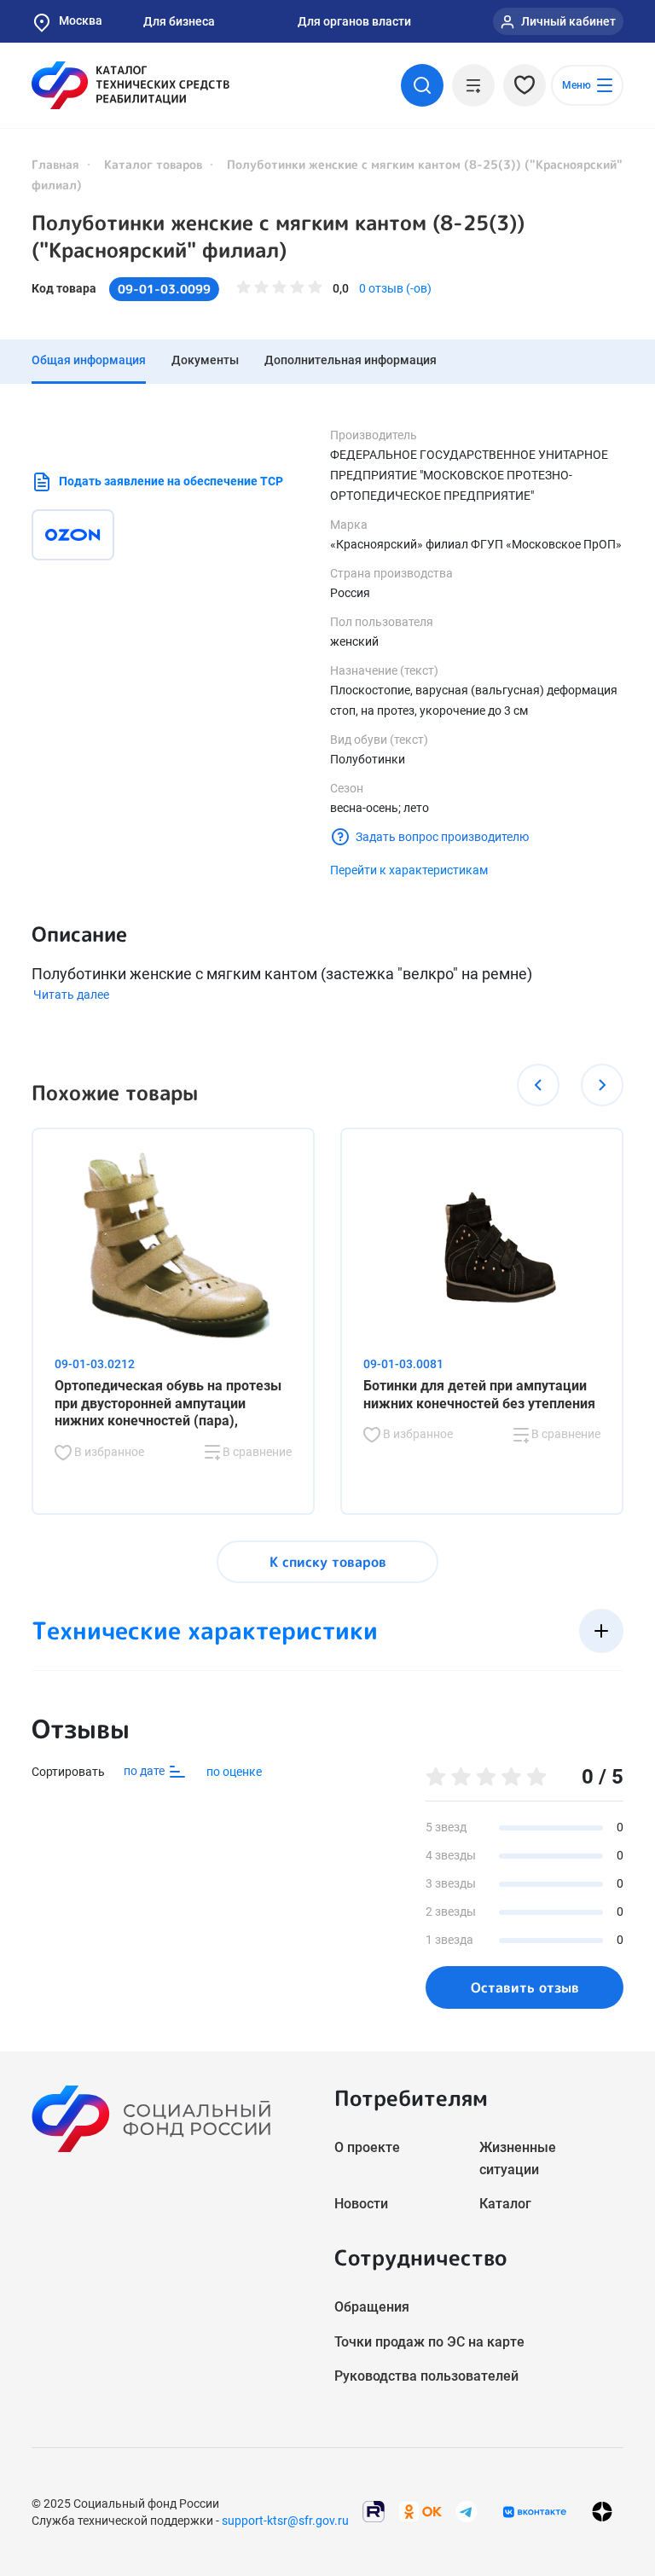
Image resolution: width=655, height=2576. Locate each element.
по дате (145, 1771)
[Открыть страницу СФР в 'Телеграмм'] (467, 2511)
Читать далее (71, 995)
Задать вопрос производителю (442, 837)
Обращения (372, 2307)
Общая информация (89, 360)
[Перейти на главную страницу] (130, 85)
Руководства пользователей (426, 2376)
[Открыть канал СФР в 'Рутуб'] (374, 2511)
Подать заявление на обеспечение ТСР (171, 481)
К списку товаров (328, 1562)
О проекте (367, 2147)
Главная (55, 164)
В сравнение (256, 1452)
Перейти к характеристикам (409, 870)
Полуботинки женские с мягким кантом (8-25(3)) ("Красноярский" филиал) (278, 236)
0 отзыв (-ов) (395, 288)
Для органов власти (354, 21)
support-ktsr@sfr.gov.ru (285, 2521)
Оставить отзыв (525, 1987)
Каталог (505, 2204)
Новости (361, 2204)
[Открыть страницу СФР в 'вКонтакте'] (535, 2512)
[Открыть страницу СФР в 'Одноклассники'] (420, 2511)
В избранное (108, 1452)
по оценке (234, 1772)
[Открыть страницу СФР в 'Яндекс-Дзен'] (602, 2512)
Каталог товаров (153, 164)
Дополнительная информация (351, 360)
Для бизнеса (179, 21)
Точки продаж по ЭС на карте (429, 2342)
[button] (538, 1085)
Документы (205, 360)
